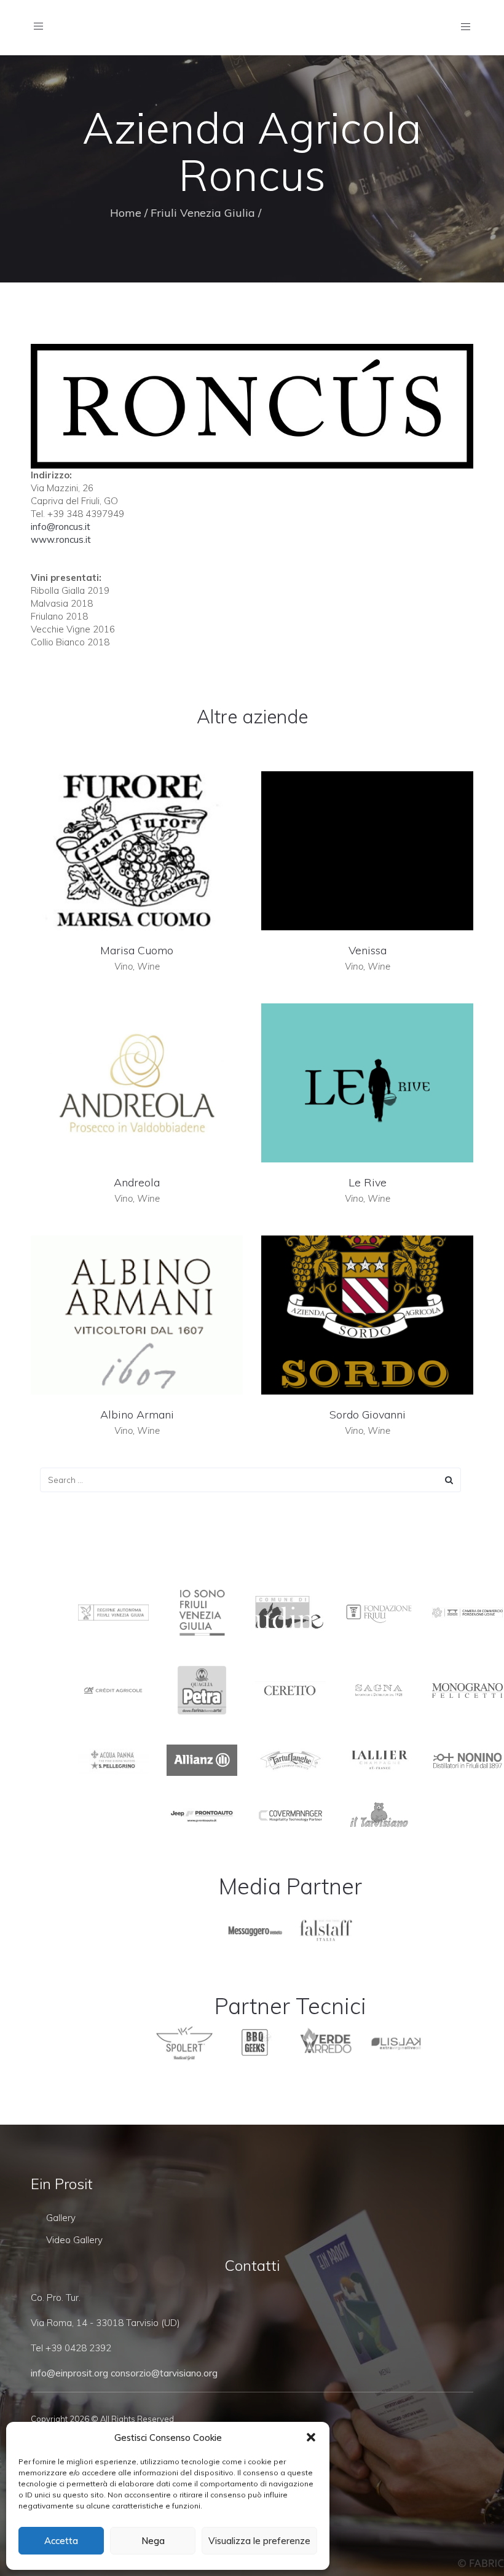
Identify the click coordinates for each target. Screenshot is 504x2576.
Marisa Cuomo (137, 950)
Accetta (61, 2541)
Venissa (368, 950)
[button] (311, 2437)
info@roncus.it (61, 527)
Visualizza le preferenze (259, 2541)
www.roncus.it (61, 539)
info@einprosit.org (69, 2373)
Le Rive (368, 1182)
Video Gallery (74, 2240)
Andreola (137, 1182)
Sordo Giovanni (368, 1414)
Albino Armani (137, 1414)
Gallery (61, 2218)
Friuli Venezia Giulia (203, 213)
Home (126, 213)
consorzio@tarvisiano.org (164, 2373)
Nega (153, 2541)
